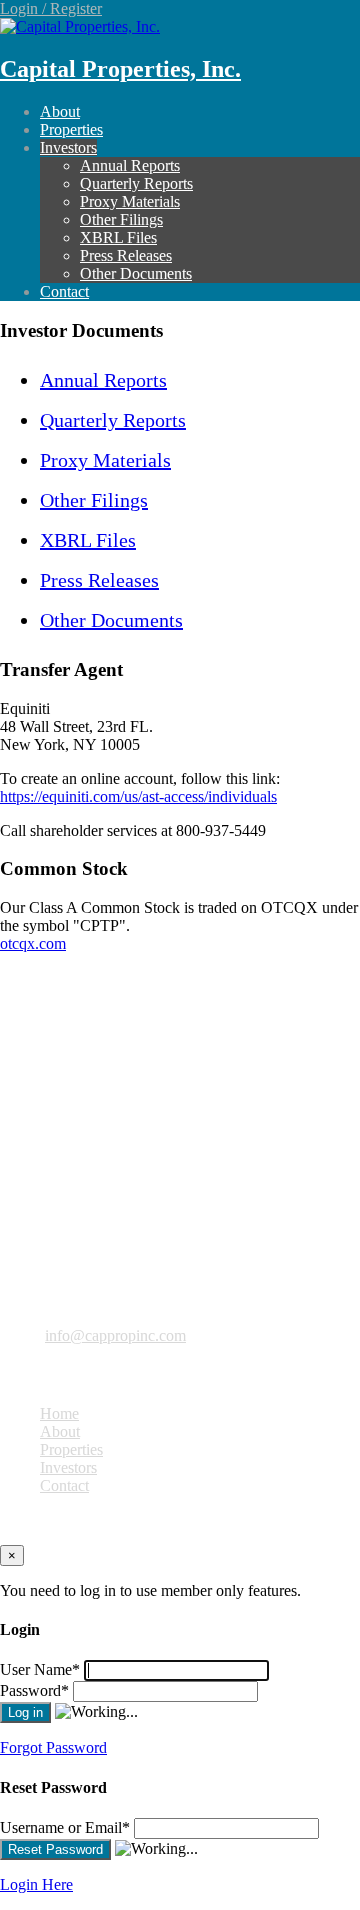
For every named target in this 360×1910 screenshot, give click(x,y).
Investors (68, 147)
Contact (64, 291)
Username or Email (65, 1827)
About (60, 111)
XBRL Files (118, 237)
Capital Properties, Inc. (120, 69)
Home (59, 1413)
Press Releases (126, 255)
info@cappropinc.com (115, 1335)
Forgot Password (53, 1747)
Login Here (36, 1884)
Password (34, 1690)
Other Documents (136, 273)
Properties (71, 129)
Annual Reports (130, 165)
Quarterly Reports (136, 183)
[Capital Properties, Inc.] (80, 26)
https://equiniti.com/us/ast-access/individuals (138, 796)
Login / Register (51, 8)
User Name (40, 1669)
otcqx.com (33, 943)
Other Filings (121, 219)
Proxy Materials (130, 201)
